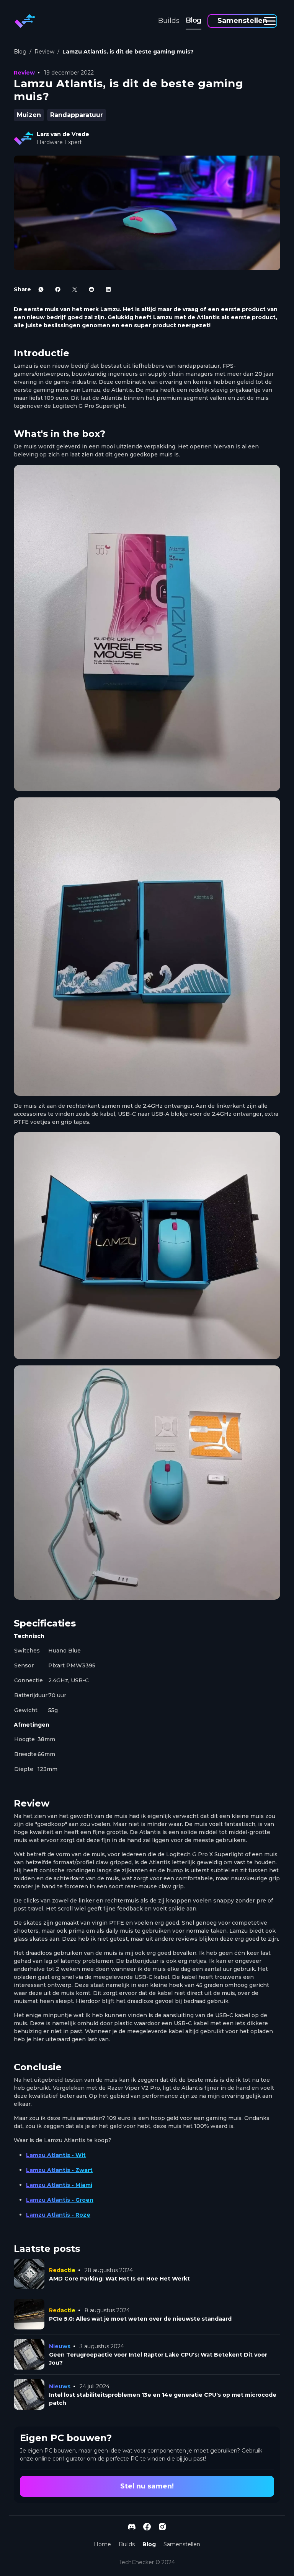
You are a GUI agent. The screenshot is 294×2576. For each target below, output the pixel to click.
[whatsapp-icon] (41, 289)
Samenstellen (242, 21)
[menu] (270, 21)
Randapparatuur (77, 115)
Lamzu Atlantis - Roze (58, 2215)
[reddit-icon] (91, 289)
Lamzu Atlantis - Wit (56, 2155)
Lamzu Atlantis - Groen (60, 2200)
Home (102, 2544)
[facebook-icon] (58, 289)
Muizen (29, 115)
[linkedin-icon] (108, 289)
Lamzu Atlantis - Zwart (59, 2170)
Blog (194, 20)
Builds (169, 21)
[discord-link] (132, 2527)
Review (44, 52)
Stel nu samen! (147, 2486)
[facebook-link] (147, 2527)
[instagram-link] (162, 2527)
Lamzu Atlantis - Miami (59, 2185)
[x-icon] (75, 289)
